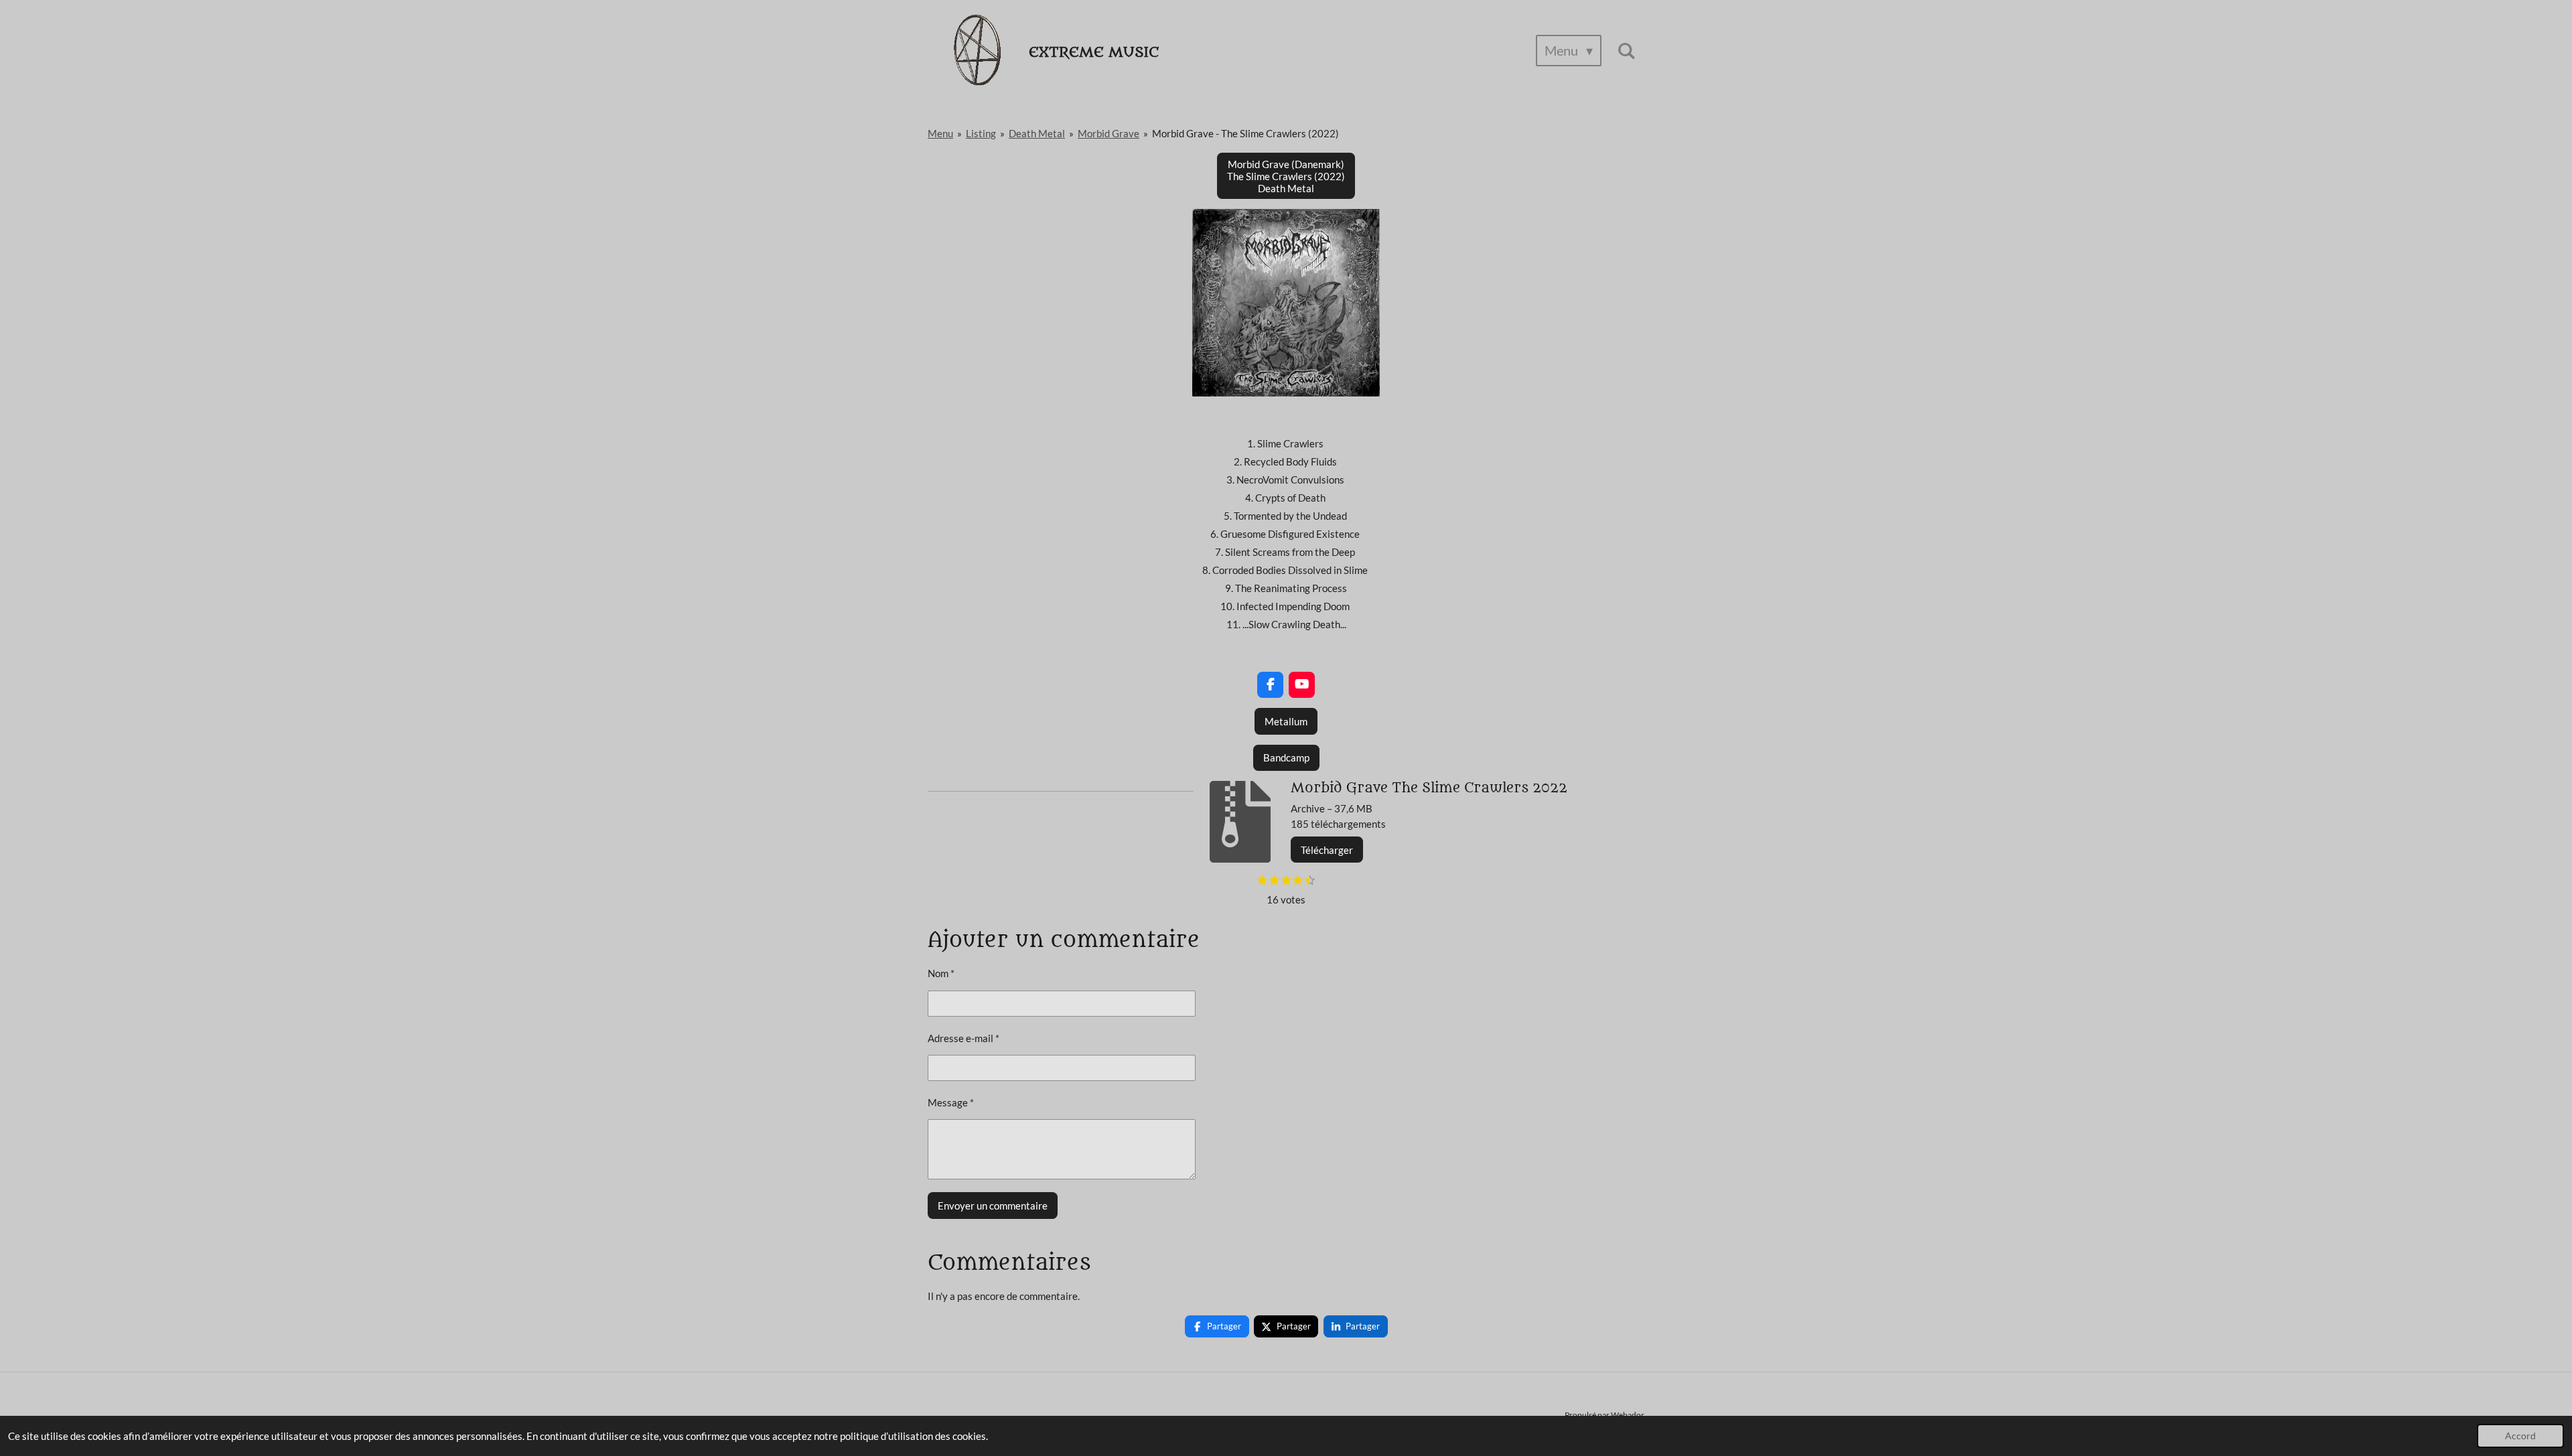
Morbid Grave (1109, 133)
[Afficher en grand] (1286, 303)
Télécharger (1327, 850)
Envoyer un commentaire (993, 1206)
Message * (951, 1102)
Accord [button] (2520, 1436)
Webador (1628, 1414)
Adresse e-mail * (963, 1038)
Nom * (941, 973)
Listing (981, 133)
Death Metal (1037, 133)
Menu (940, 133)
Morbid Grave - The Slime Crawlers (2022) (1245, 133)
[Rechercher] (1626, 51)
